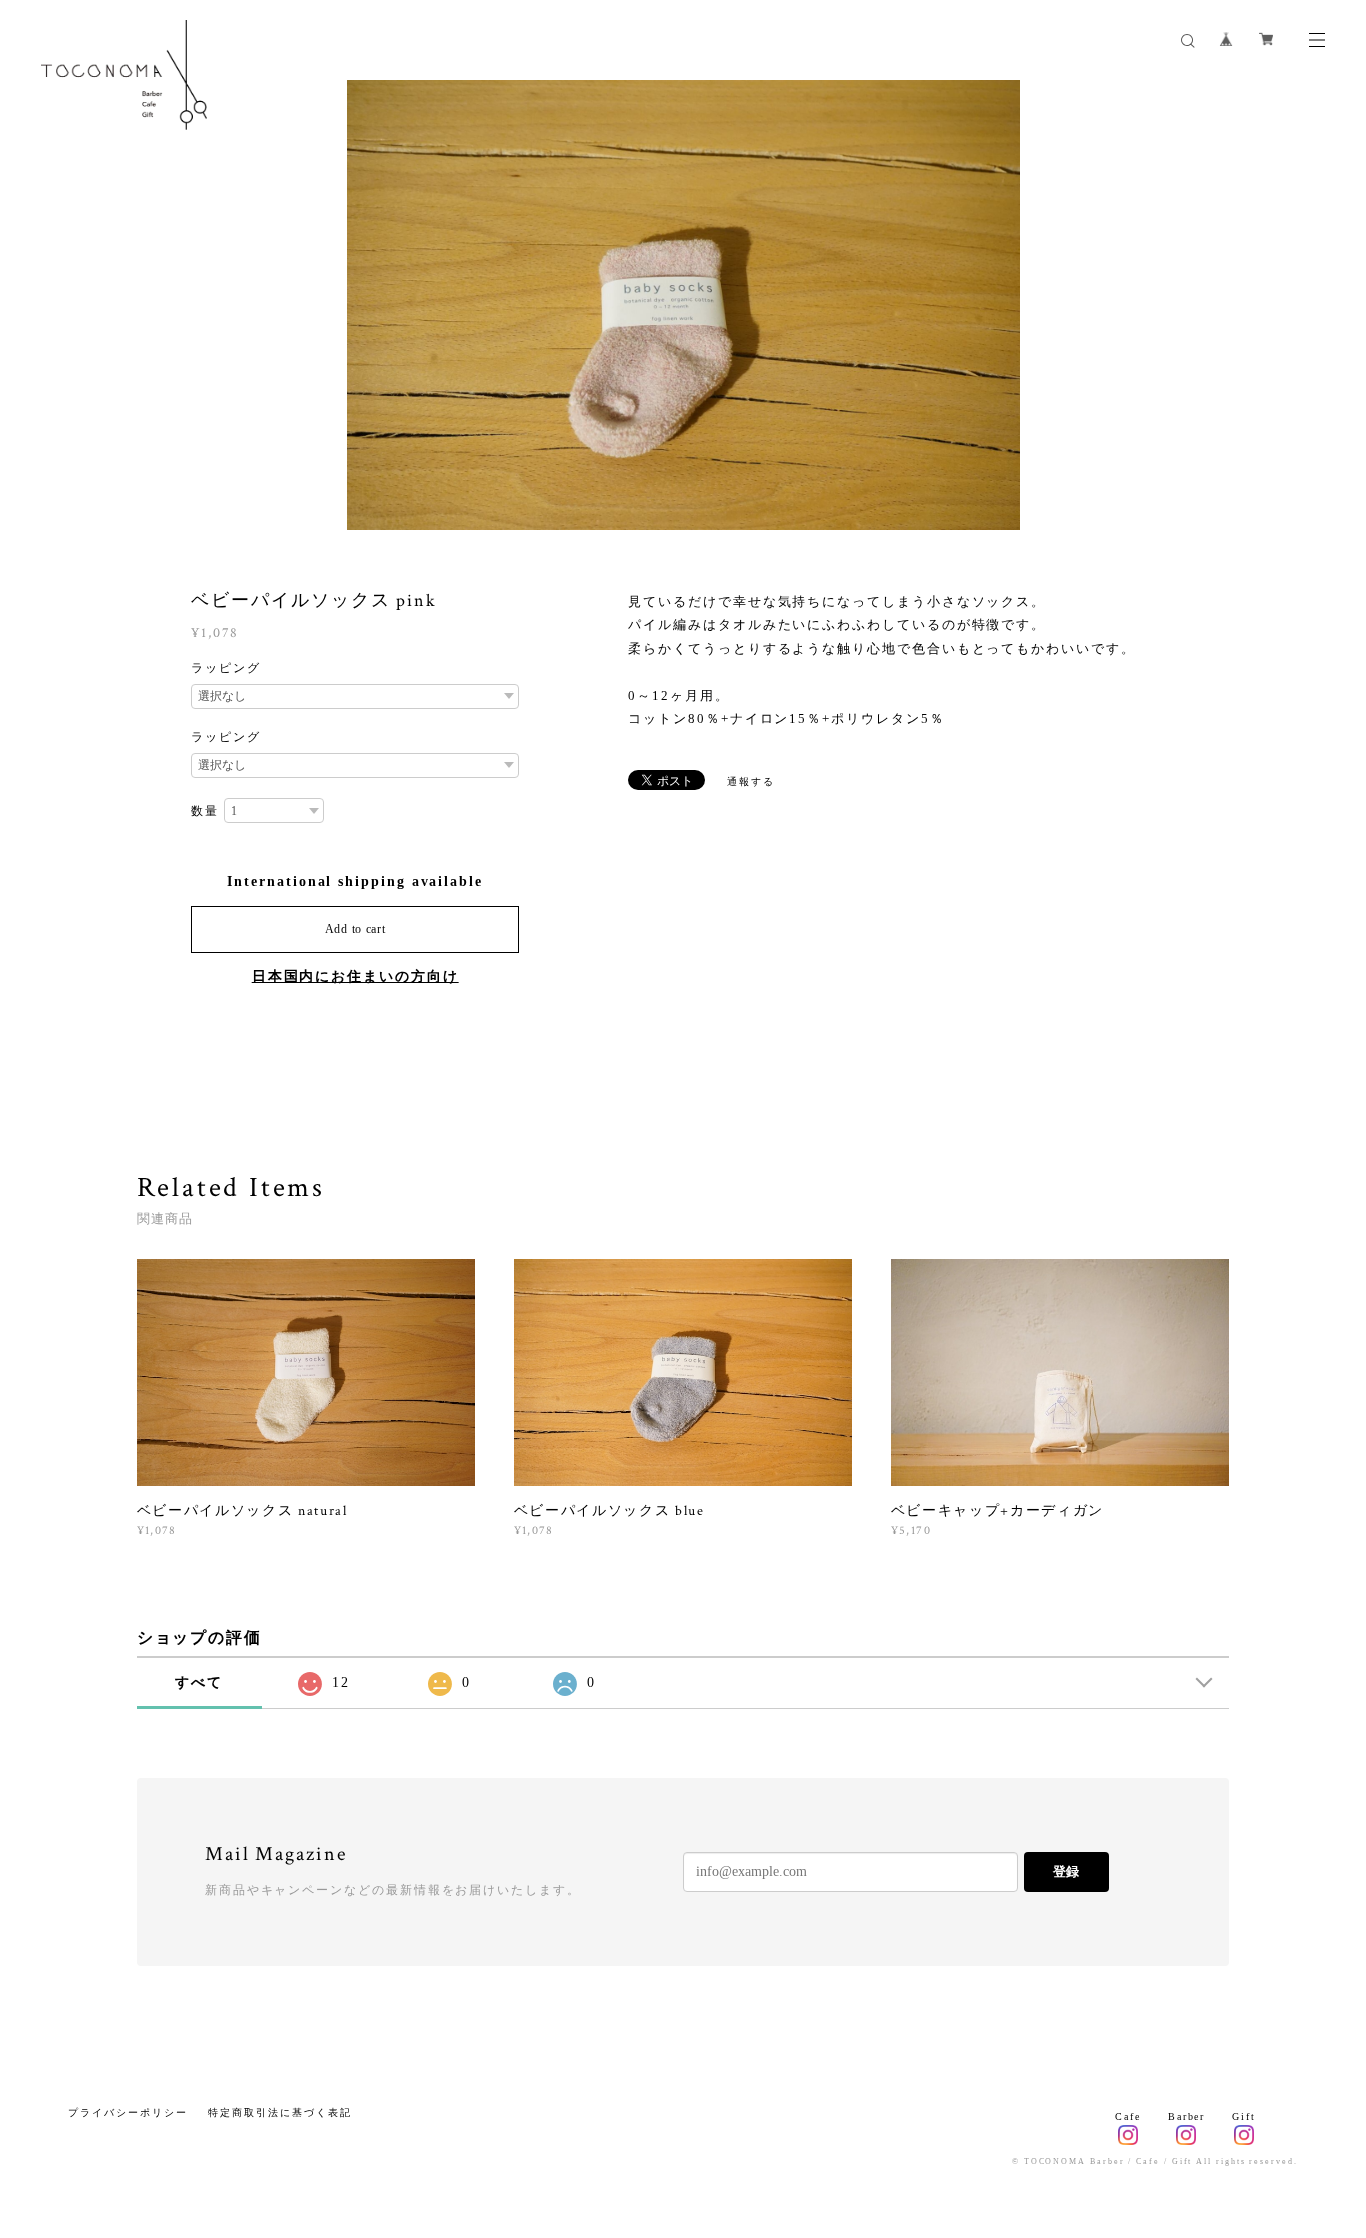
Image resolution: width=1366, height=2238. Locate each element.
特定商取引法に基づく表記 (279, 2112)
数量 (205, 811)
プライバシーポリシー (127, 2112)
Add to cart (355, 929)
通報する (751, 781)
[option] (683, 305)
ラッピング (226, 668)
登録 (1066, 1871)
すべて (199, 1682)
